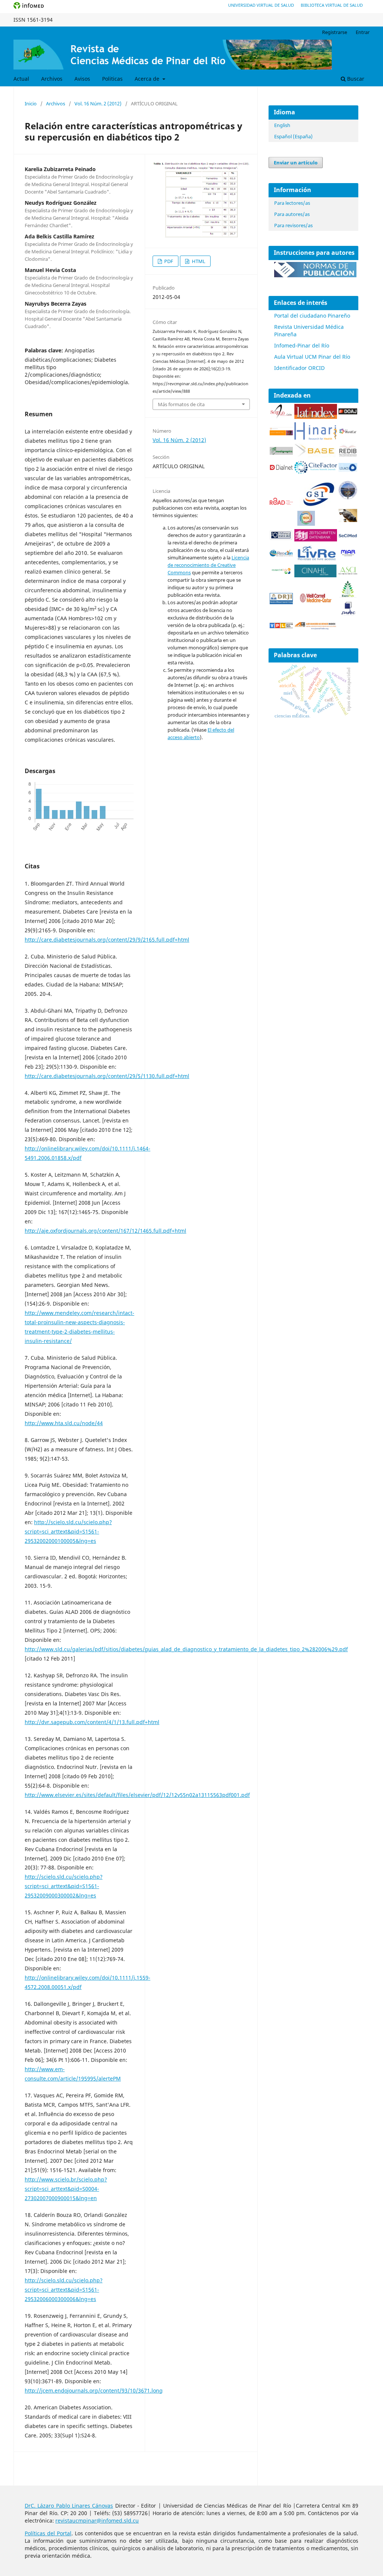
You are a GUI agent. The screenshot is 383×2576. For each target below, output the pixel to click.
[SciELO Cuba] (281, 417)
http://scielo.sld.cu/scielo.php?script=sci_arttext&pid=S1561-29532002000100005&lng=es (68, 1531)
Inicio (31, 104)
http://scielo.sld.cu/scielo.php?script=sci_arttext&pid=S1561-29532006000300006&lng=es (64, 2290)
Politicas (112, 79)
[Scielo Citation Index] (281, 433)
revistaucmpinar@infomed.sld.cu (97, 2521)
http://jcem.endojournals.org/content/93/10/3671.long (94, 2390)
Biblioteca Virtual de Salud (332, 5)
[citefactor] (316, 472)
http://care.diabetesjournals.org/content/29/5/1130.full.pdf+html (107, 1076)
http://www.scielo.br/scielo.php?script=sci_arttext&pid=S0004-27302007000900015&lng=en (66, 2189)
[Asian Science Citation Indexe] (348, 573)
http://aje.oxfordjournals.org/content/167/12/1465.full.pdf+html (105, 1231)
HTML (198, 261)
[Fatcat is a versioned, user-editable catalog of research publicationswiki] (348, 520)
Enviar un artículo (296, 163)
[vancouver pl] (281, 626)
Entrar (363, 32)
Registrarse (335, 32)
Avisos (82, 79)
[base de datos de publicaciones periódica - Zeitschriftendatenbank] (316, 539)
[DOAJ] (348, 412)
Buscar (355, 79)
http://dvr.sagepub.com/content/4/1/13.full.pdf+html (92, 1722)
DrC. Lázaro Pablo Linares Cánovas (69, 2506)
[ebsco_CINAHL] (316, 575)
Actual (21, 79)
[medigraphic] (281, 453)
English (282, 125)
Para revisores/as (293, 225)
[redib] (348, 456)
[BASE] (316, 456)
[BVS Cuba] (281, 539)
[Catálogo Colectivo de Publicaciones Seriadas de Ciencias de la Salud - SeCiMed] (348, 536)
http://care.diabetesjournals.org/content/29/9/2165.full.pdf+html (107, 940)
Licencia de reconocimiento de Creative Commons (208, 565)
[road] (281, 503)
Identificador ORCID (299, 368)
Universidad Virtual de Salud (261, 5)
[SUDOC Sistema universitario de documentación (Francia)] (348, 498)
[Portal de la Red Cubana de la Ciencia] (281, 554)
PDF (168, 261)
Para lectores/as (292, 203)
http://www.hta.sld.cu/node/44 (64, 1423)
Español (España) (293, 136)
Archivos (52, 79)
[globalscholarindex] (316, 507)
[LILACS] (348, 470)
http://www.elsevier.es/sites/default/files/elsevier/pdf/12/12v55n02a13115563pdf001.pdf (137, 1795)
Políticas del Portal (48, 2533)
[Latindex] (316, 417)
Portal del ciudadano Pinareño (312, 316)
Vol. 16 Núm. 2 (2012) (98, 104)
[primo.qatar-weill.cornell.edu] (316, 604)
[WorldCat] (348, 432)
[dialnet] (281, 471)
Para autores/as (292, 214)
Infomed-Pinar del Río (302, 345)
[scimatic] (306, 524)
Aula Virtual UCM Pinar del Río (312, 357)
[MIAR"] (348, 555)
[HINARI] (316, 438)
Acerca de (148, 79)
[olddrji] (281, 602)
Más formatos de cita (181, 404)
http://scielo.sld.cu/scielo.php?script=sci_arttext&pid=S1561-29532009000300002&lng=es (64, 1886)
